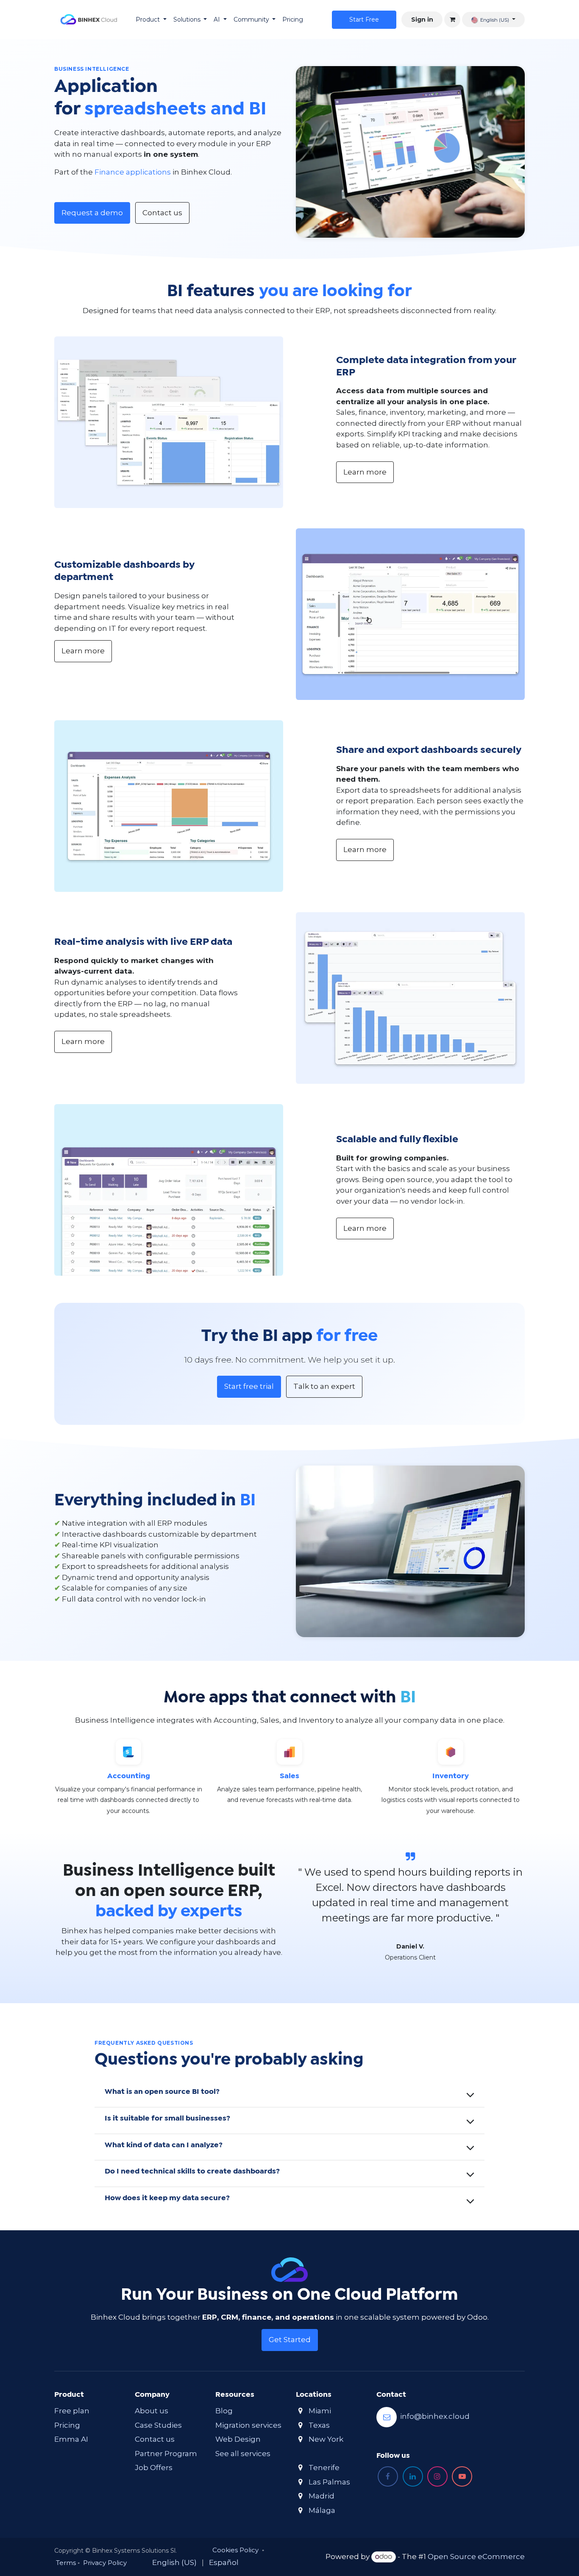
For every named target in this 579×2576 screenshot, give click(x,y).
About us (152, 2411)
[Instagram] (437, 2476)
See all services (243, 2454)
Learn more (365, 472)
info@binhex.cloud (435, 2417)
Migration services (248, 2425)
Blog (224, 2411)
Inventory (451, 1776)
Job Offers (154, 2468)
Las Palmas (329, 2482)
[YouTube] (462, 2476)
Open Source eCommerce (476, 2557)
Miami (320, 2411)
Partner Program (166, 2454)
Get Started (290, 2340)
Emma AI (71, 2439)
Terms (66, 2563)
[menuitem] (151, 20)
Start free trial (249, 1386)
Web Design (238, 2439)
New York (326, 2439)
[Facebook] (388, 2476)
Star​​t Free (364, 19)
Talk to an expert (324, 1386)
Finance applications (133, 172)
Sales (289, 1776)
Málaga (322, 2510)
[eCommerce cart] (452, 19)
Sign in (422, 19)
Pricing (67, 2425)
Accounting (129, 1776)
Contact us (162, 213)
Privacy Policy (105, 2563)
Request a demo (92, 213)
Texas (319, 2425)
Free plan (72, 2411)
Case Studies (158, 2425)
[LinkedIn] (413, 2476)
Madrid (322, 2496)
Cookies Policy (235, 2550)
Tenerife (324, 2468)
